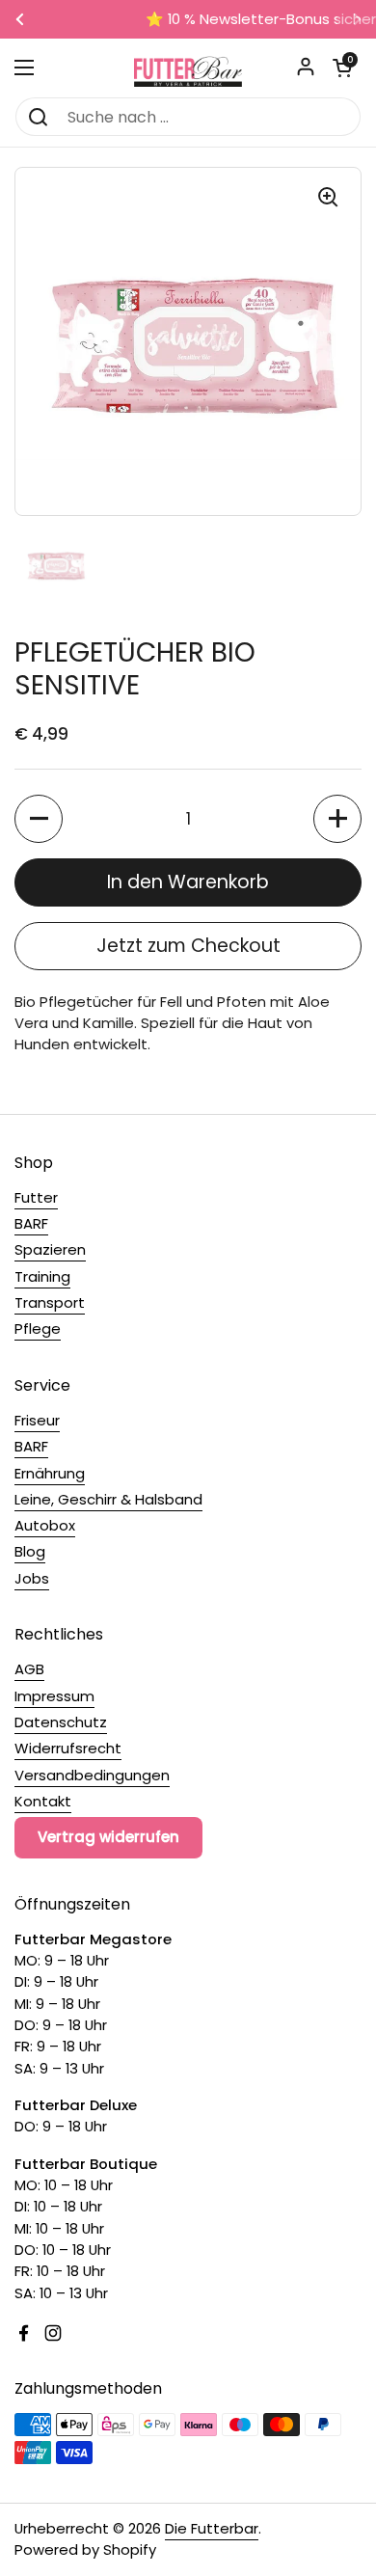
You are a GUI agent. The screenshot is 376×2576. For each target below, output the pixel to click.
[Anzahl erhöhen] (337, 819)
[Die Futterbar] (188, 68)
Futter (36, 1197)
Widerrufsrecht (68, 1748)
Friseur (37, 1420)
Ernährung (50, 1473)
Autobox (45, 1525)
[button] (342, 68)
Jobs (32, 1578)
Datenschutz (61, 1722)
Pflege (38, 1329)
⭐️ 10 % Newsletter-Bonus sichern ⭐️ (188, 20)
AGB (29, 1669)
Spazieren (50, 1249)
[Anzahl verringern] (39, 819)
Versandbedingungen (92, 1775)
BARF (31, 1223)
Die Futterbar (212, 2528)
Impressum (54, 1696)
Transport (50, 1302)
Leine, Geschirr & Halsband (108, 1499)
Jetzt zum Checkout (188, 946)
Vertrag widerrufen (108, 1837)
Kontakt (43, 1801)
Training (42, 1276)
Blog (30, 1551)
